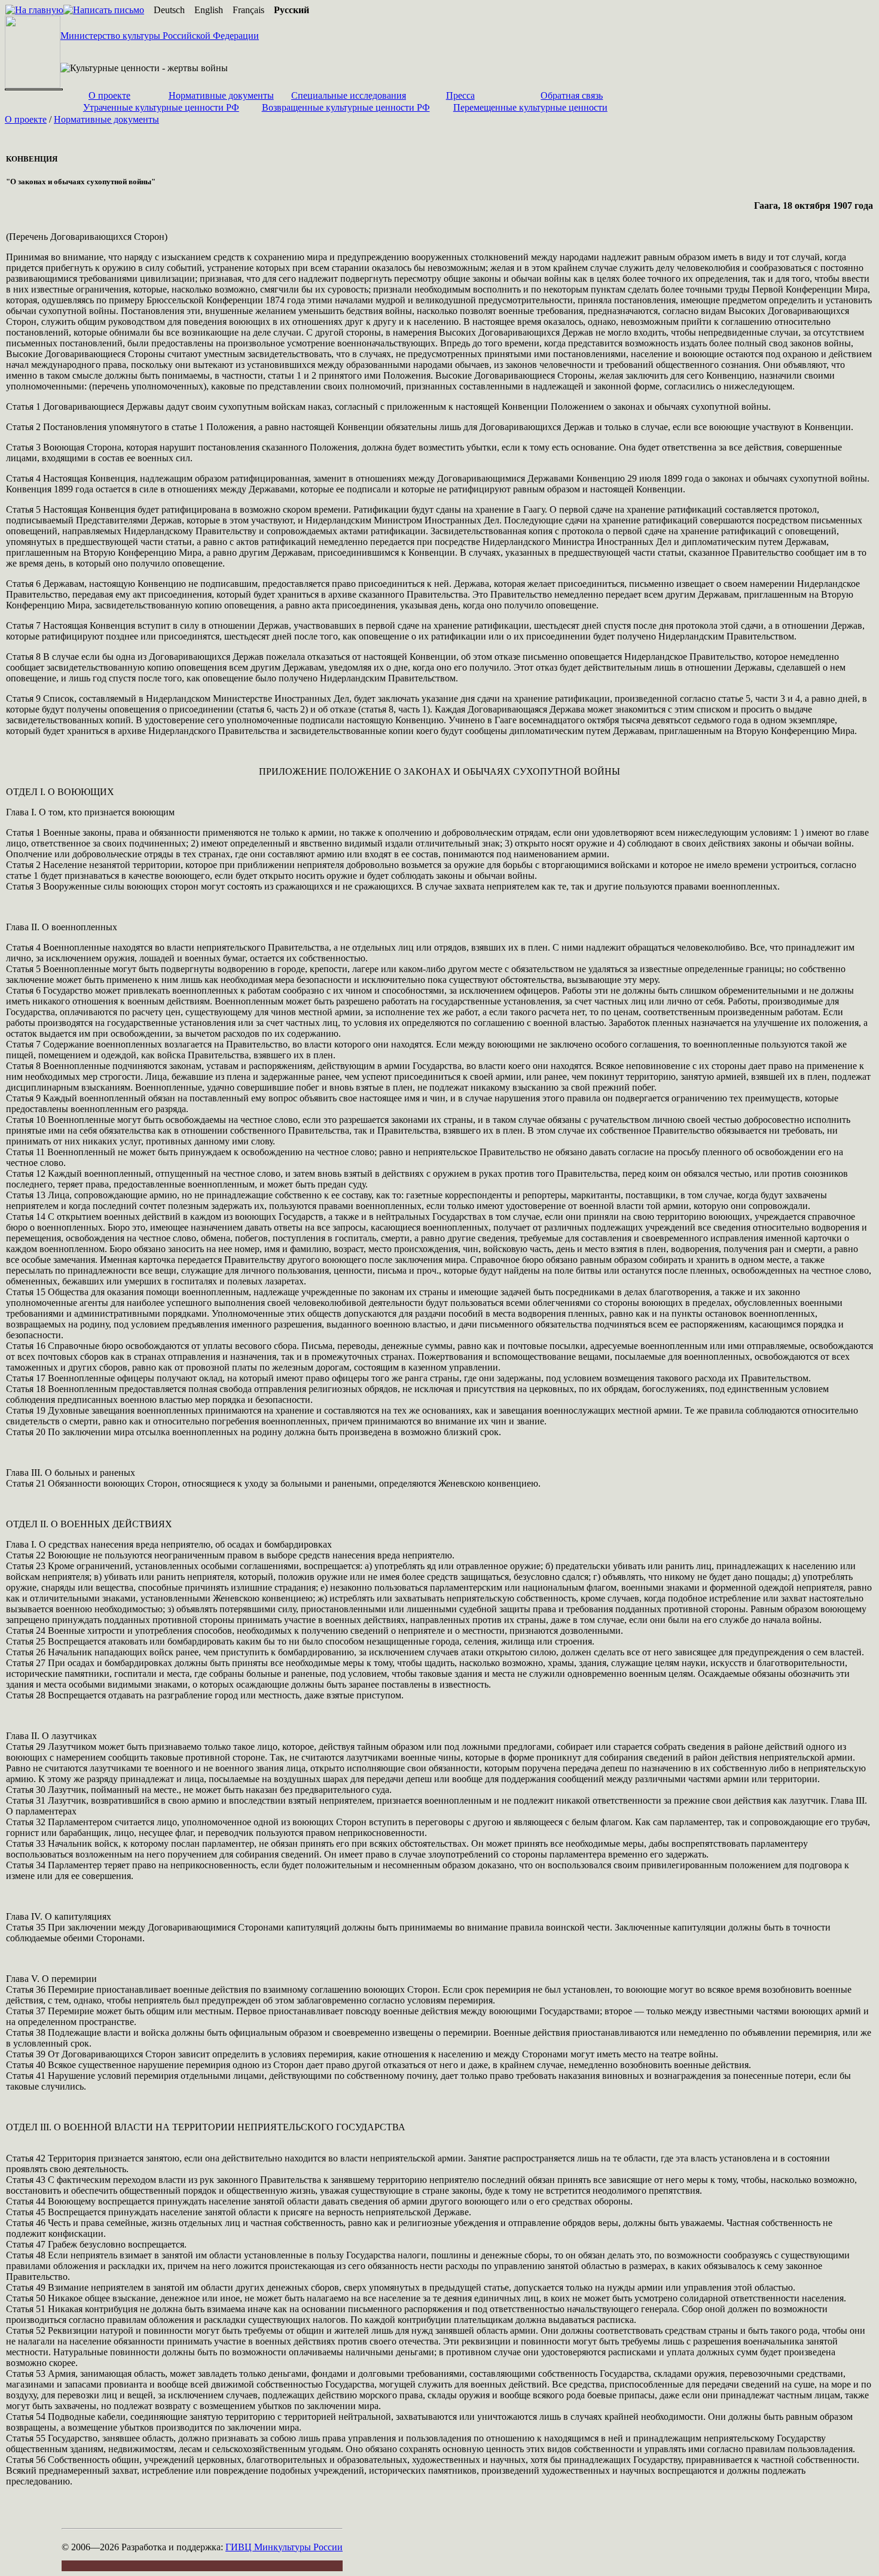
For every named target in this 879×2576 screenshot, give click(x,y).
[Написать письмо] (104, 10)
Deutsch (169, 10)
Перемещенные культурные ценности (530, 107)
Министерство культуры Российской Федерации (160, 36)
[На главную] (34, 10)
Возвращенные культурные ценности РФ (346, 107)
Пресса (460, 95)
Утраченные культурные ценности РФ (161, 107)
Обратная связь (572, 95)
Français (248, 10)
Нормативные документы (221, 95)
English (209, 10)
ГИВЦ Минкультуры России (284, 2547)
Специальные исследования (349, 95)
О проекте (109, 95)
